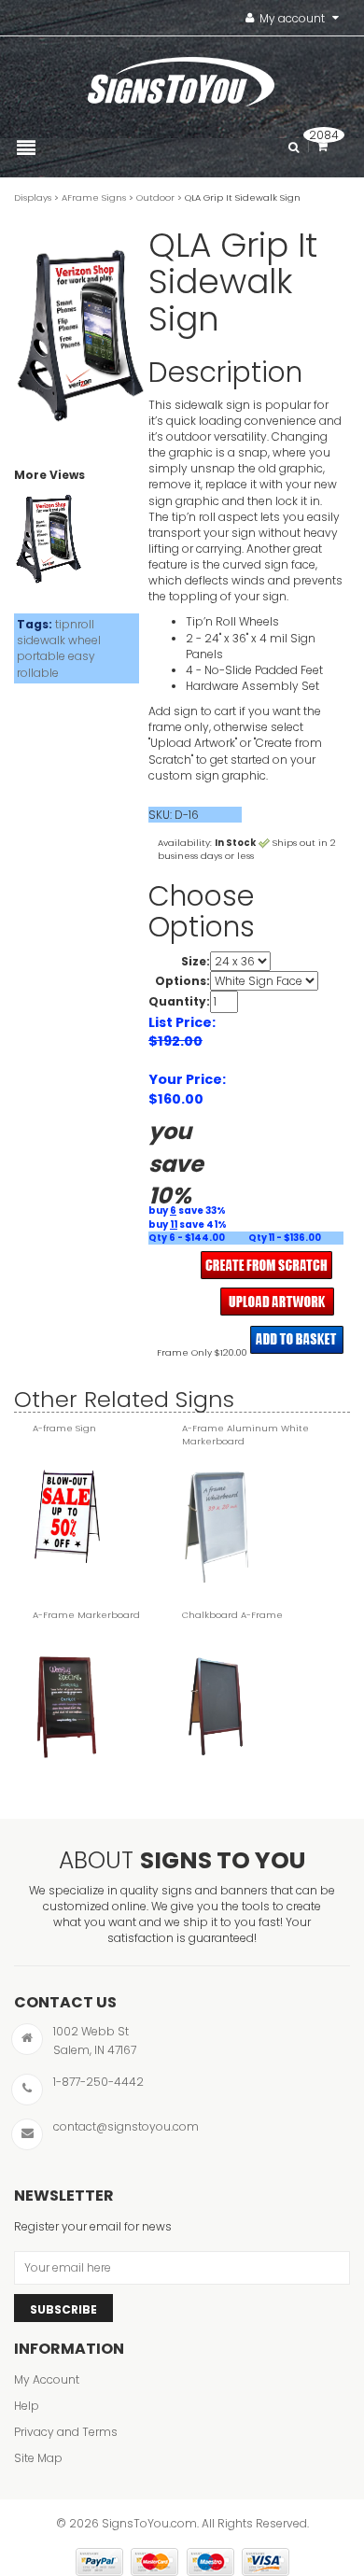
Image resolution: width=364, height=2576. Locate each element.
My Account (47, 2379)
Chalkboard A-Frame (232, 1615)
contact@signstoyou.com (126, 2126)
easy (82, 656)
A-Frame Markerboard (86, 1615)
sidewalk (41, 640)
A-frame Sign (64, 1428)
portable (41, 656)
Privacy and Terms (66, 2432)
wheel (84, 640)
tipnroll (75, 624)
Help (27, 2406)
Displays (33, 197)
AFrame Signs (94, 197)
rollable (38, 673)
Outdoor (155, 197)
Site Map (38, 2458)
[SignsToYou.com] (181, 77)
